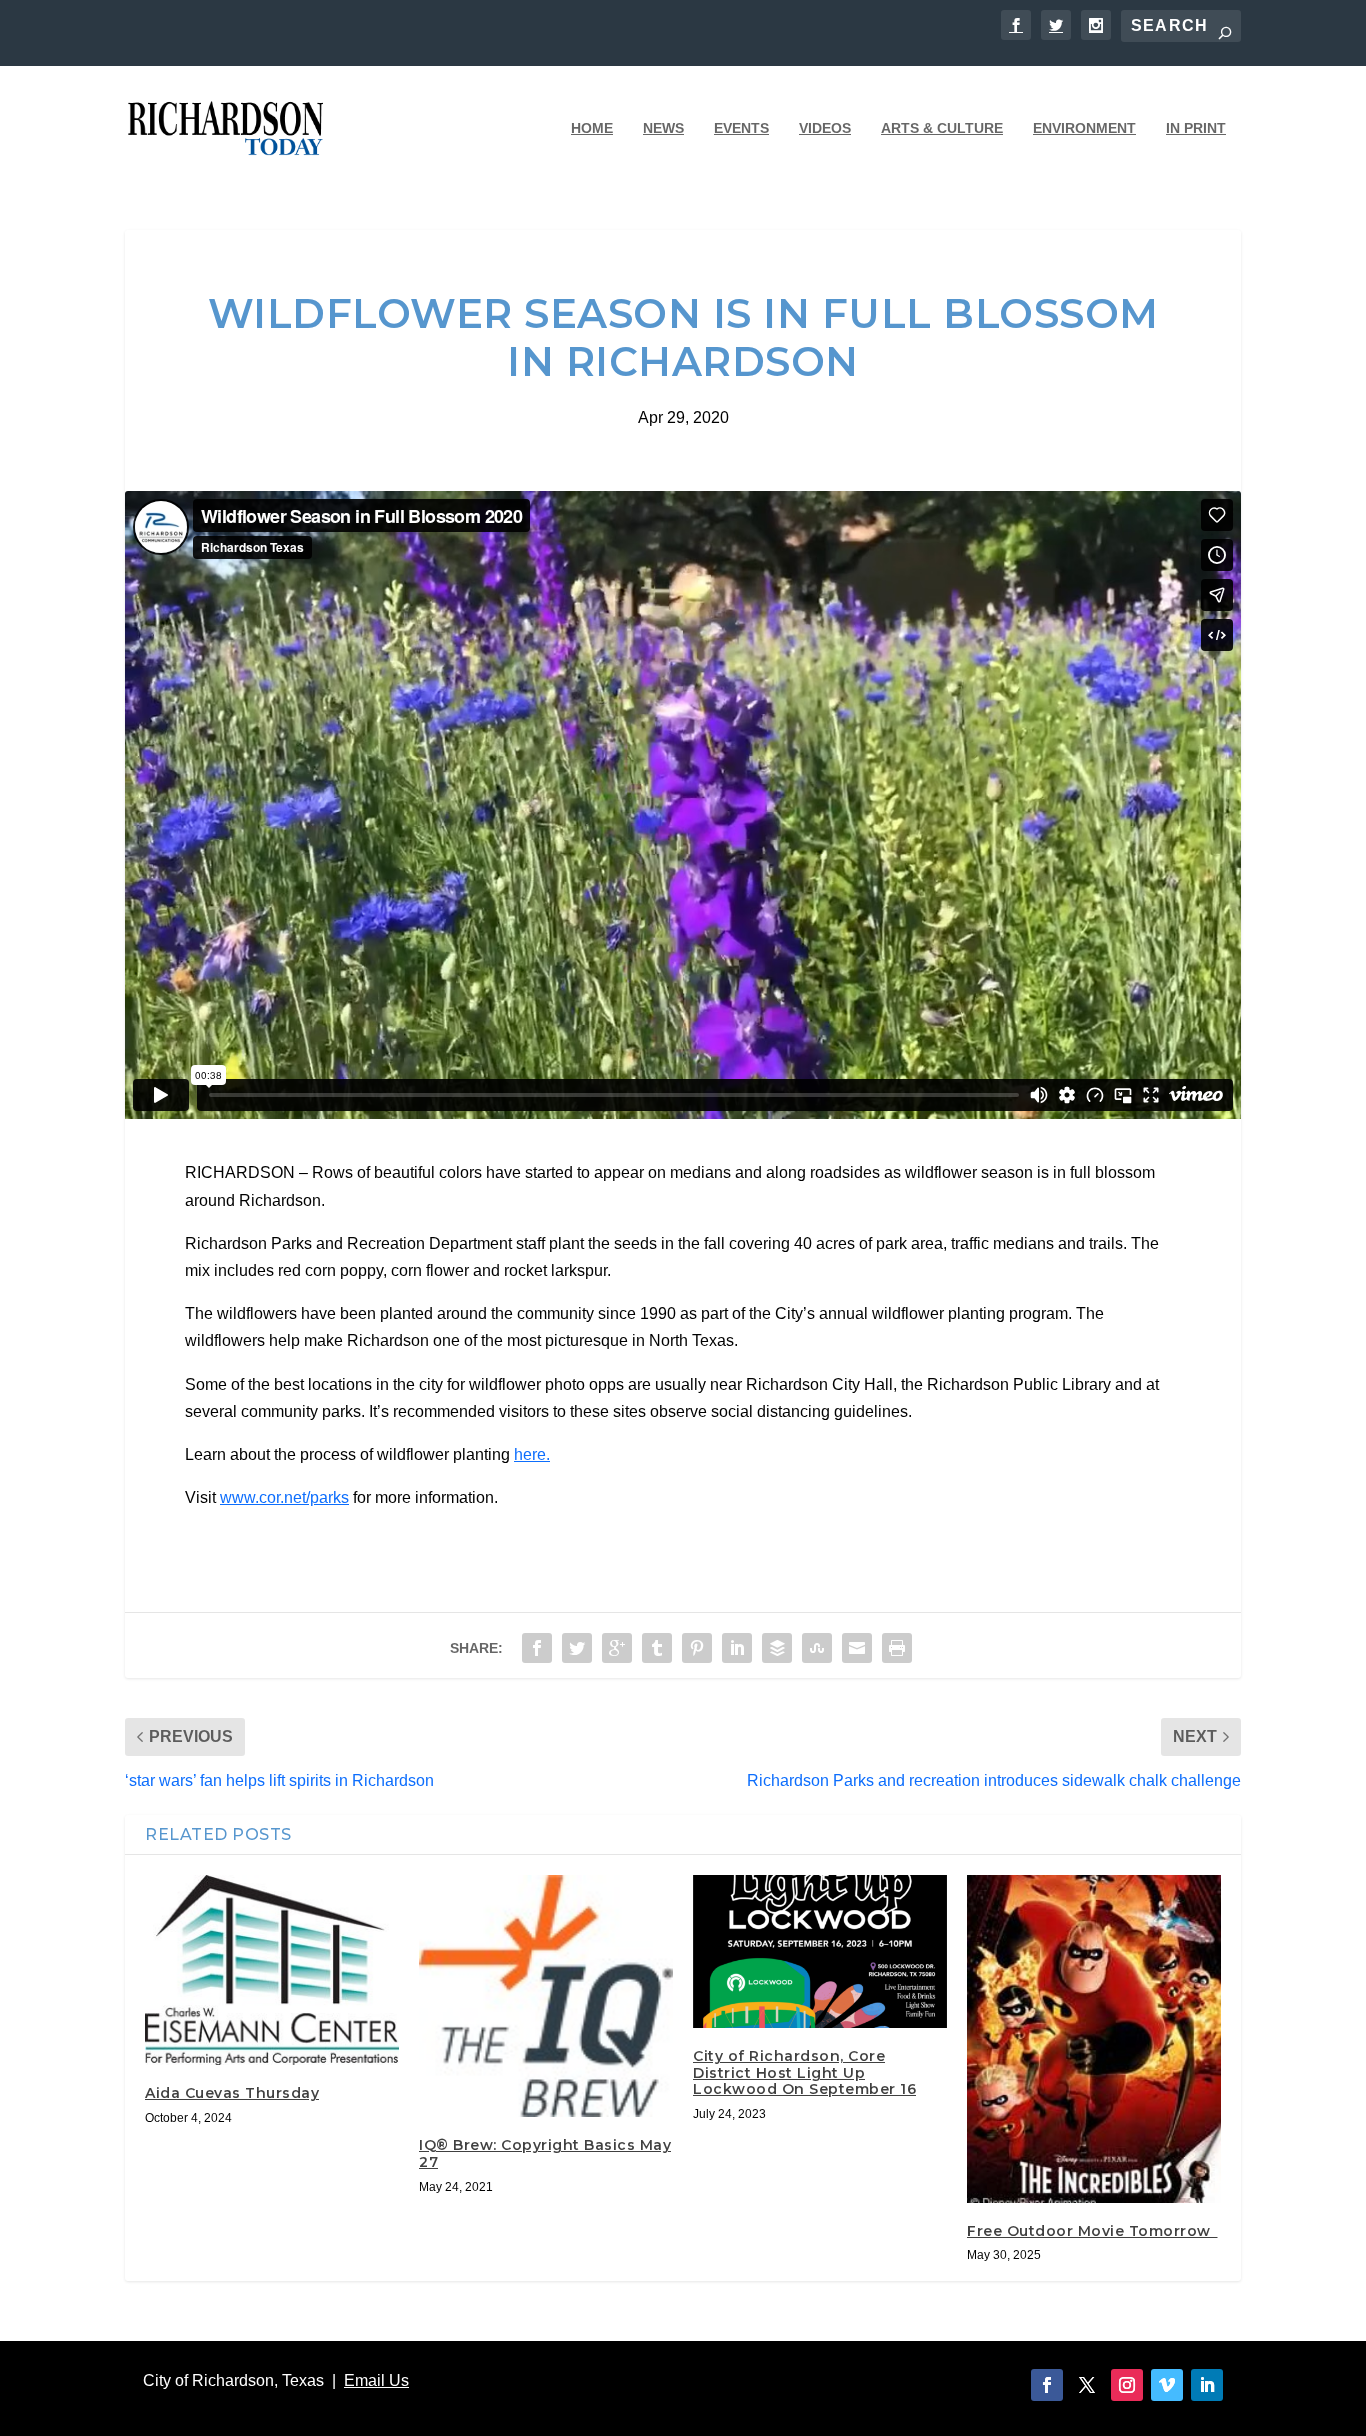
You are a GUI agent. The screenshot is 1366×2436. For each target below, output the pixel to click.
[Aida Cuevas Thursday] (272, 1970)
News (663, 128)
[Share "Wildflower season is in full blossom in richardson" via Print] (897, 1648)
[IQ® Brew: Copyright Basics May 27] (546, 1996)
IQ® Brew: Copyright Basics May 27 (545, 2153)
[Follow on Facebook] (1047, 2385)
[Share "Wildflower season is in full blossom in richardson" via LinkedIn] (737, 1648)
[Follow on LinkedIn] (1207, 2385)
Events (741, 128)
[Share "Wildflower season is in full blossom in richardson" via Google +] (617, 1648)
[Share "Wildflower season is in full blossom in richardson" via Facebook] (537, 1648)
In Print (1196, 128)
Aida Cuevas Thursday (232, 2093)
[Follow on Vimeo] (1167, 2385)
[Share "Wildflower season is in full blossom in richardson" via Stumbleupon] (817, 1648)
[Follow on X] (1087, 2385)
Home (592, 128)
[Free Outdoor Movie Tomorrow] (1094, 2038)
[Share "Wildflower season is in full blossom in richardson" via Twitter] (577, 1648)
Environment (1084, 128)
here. (532, 1454)
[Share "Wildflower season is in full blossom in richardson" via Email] (857, 1648)
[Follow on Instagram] (1127, 2385)
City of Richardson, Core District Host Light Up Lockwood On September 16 (804, 2073)
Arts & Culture (942, 128)
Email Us (376, 2380)
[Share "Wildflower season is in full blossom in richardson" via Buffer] (777, 1648)
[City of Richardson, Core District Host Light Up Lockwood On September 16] (820, 1951)
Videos (825, 128)
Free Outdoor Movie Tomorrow (1092, 2231)
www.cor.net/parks (284, 1497)
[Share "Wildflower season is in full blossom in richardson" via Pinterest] (697, 1648)
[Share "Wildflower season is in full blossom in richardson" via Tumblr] (657, 1648)
